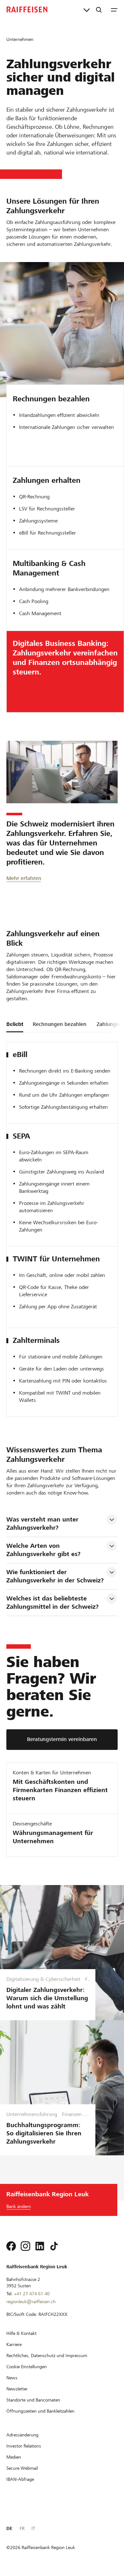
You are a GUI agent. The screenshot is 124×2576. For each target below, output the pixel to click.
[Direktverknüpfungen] (87, 10)
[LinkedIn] (40, 2246)
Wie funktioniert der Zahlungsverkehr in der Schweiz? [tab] (55, 1576)
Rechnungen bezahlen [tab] (60, 1024)
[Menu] (114, 10)
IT (33, 2528)
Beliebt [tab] (15, 1024)
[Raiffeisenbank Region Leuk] (27, 10)
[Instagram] (25, 2246)
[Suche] (99, 10)
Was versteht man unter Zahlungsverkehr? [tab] (43, 1524)
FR (22, 2528)
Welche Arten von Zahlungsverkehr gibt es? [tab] (43, 1550)
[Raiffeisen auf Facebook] (11, 2246)
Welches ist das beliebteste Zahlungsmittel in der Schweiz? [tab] (52, 1603)
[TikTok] (54, 2246)
